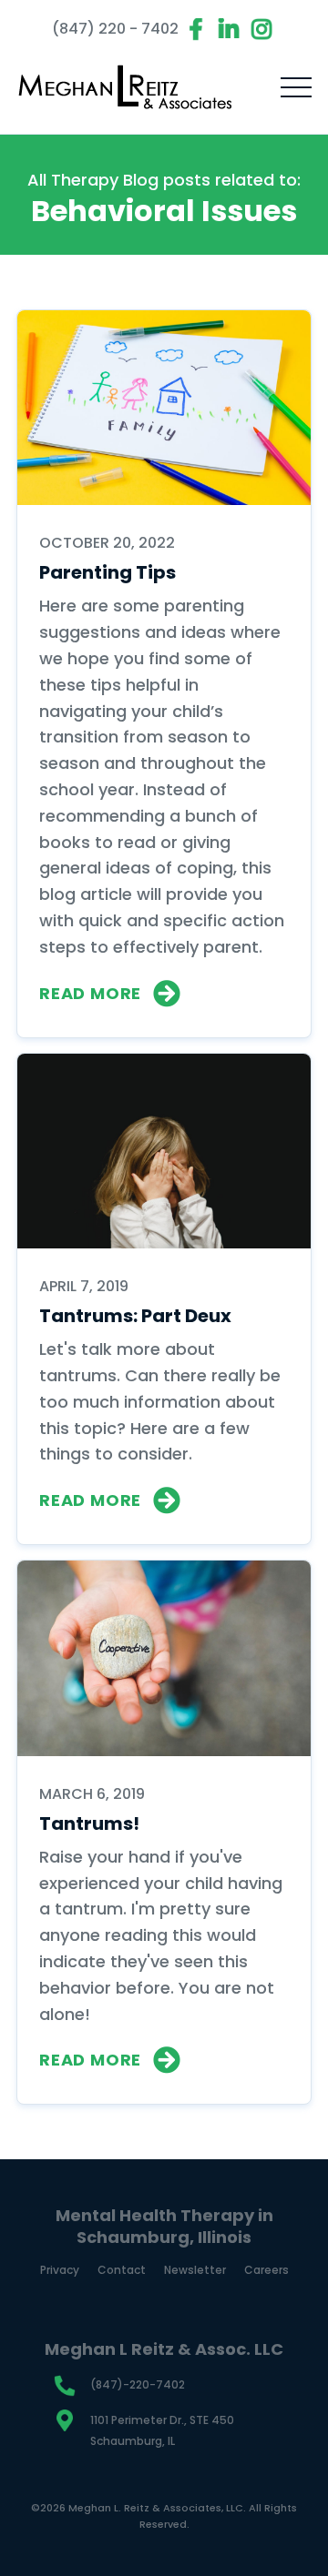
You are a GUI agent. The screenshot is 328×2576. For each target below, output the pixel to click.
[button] (296, 87)
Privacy (60, 2270)
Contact (122, 2270)
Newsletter (195, 2270)
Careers (266, 2270)
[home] (125, 87)
